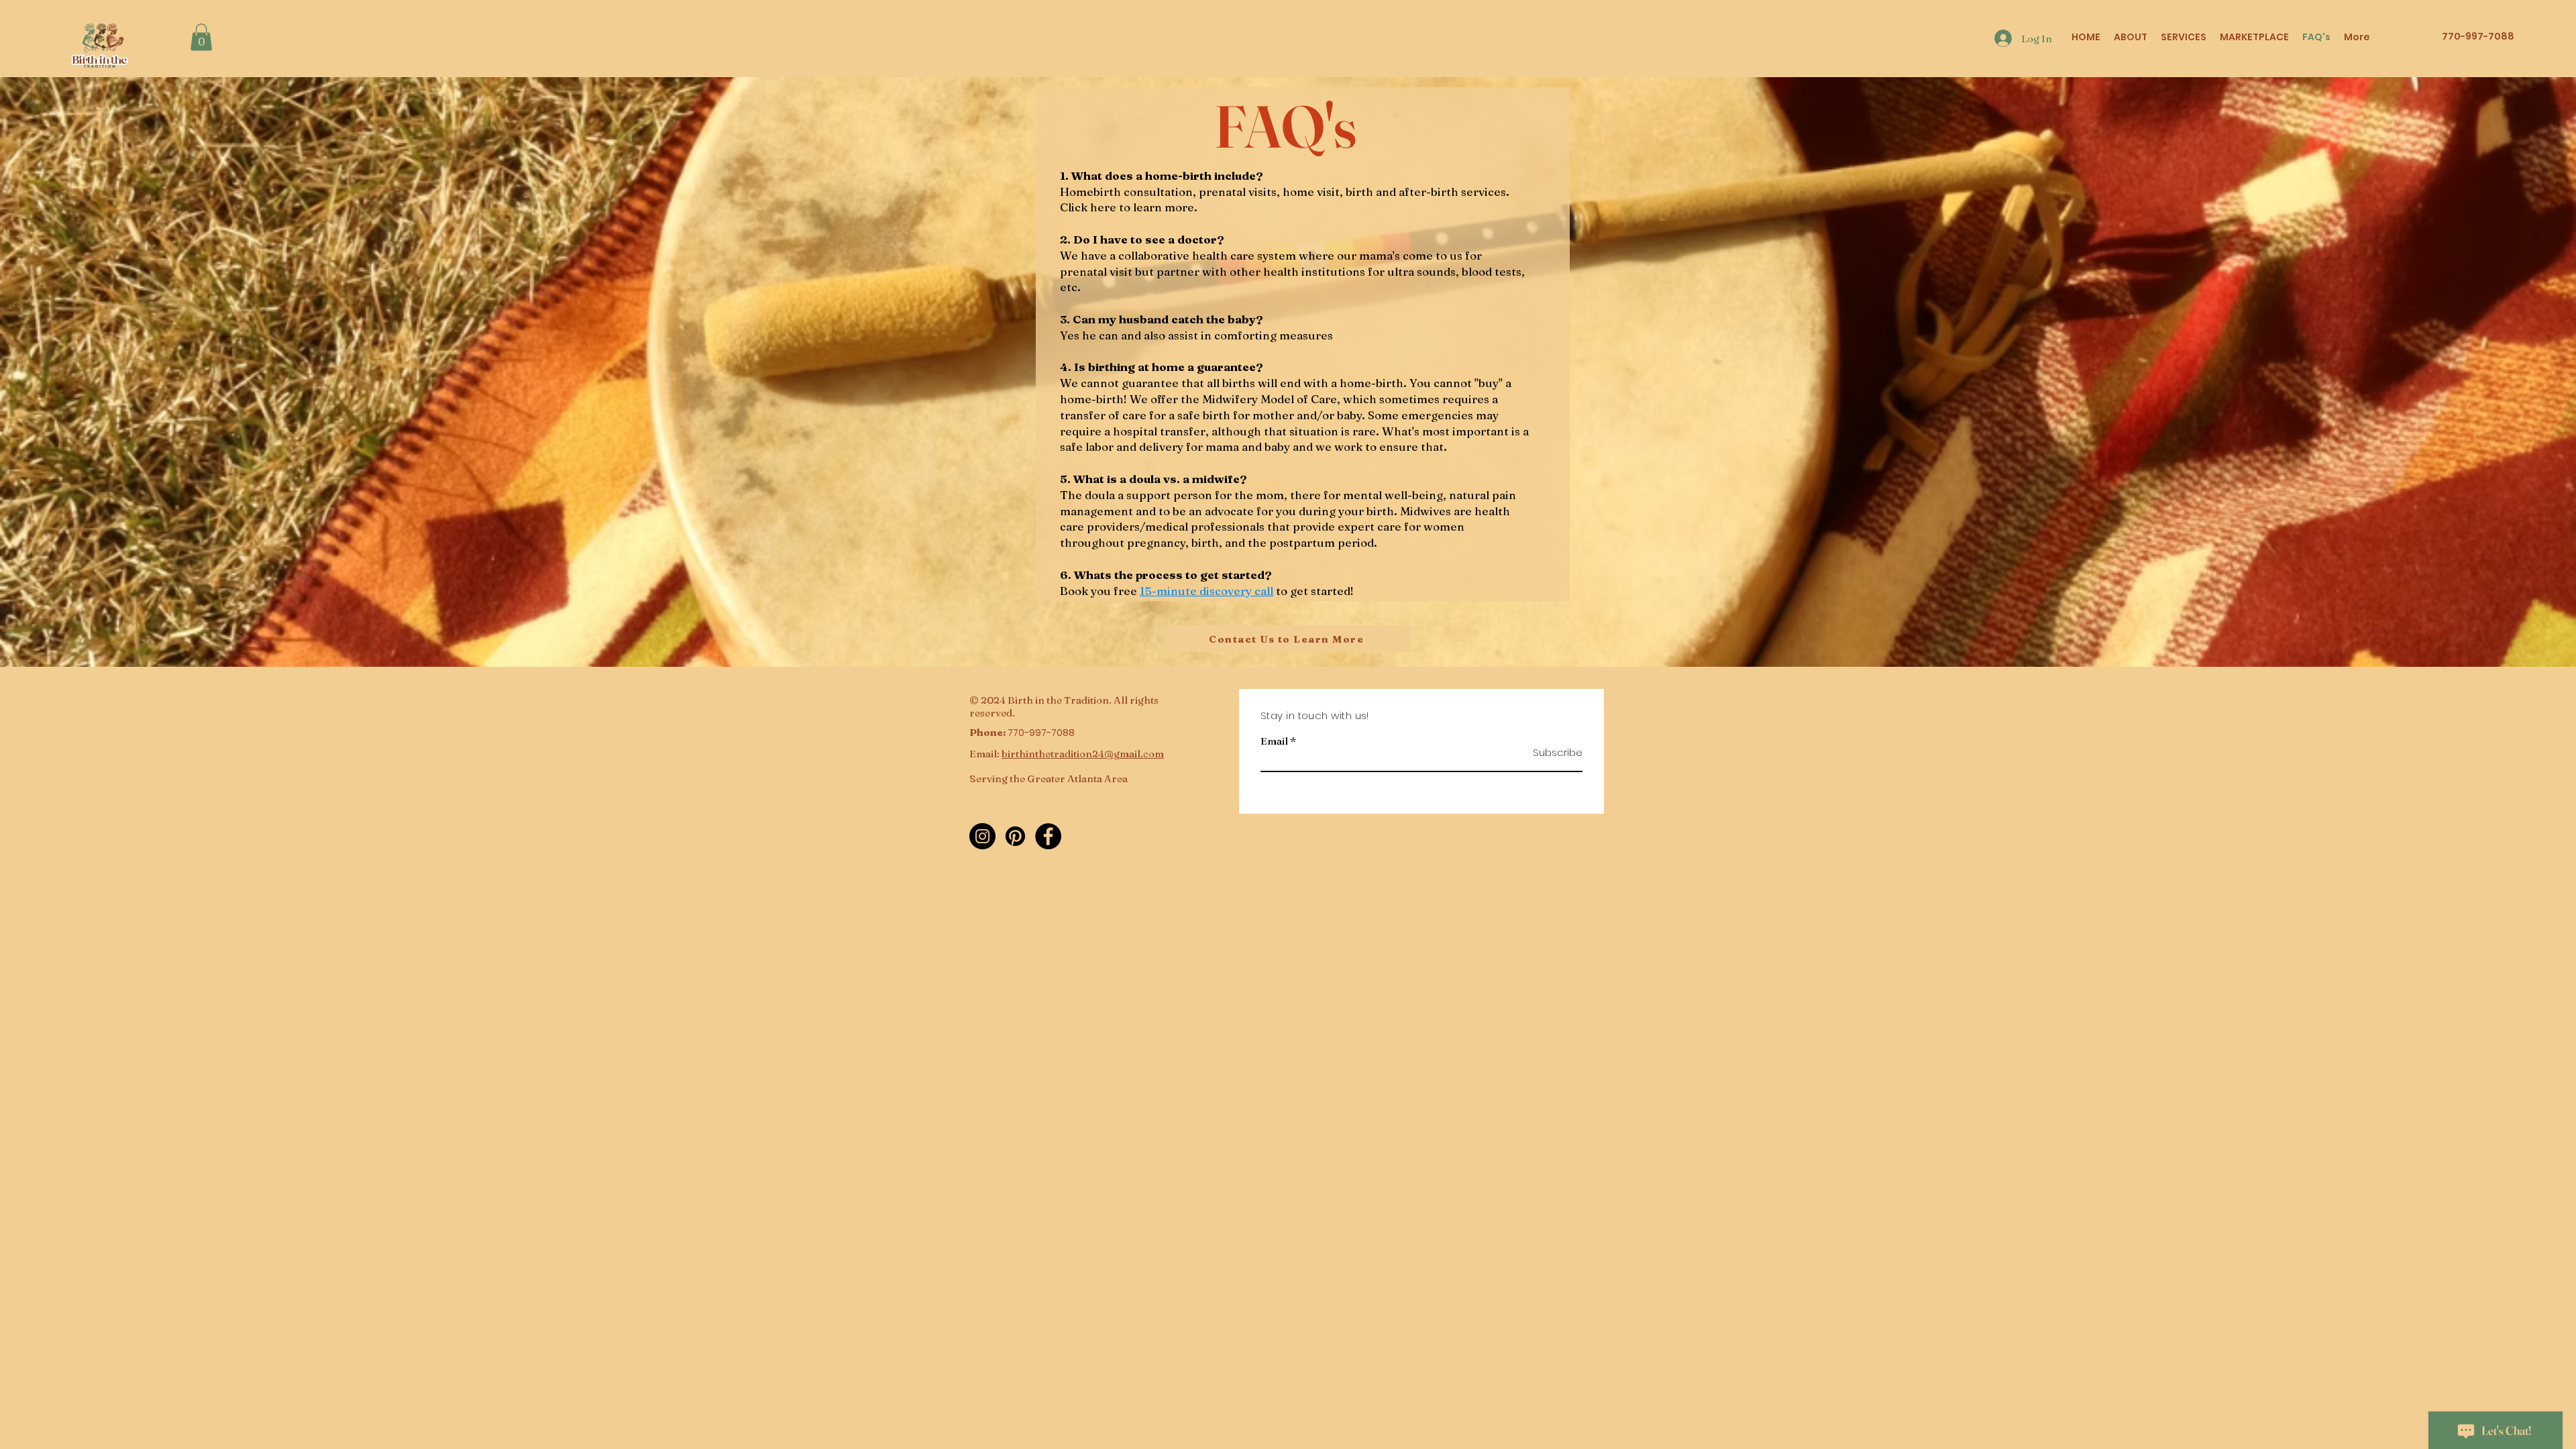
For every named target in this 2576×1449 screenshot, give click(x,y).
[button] (201, 37)
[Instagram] (982, 836)
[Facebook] (1048, 836)
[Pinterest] (1015, 836)
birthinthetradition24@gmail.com (1083, 754)
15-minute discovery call (1206, 591)
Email (1274, 741)
